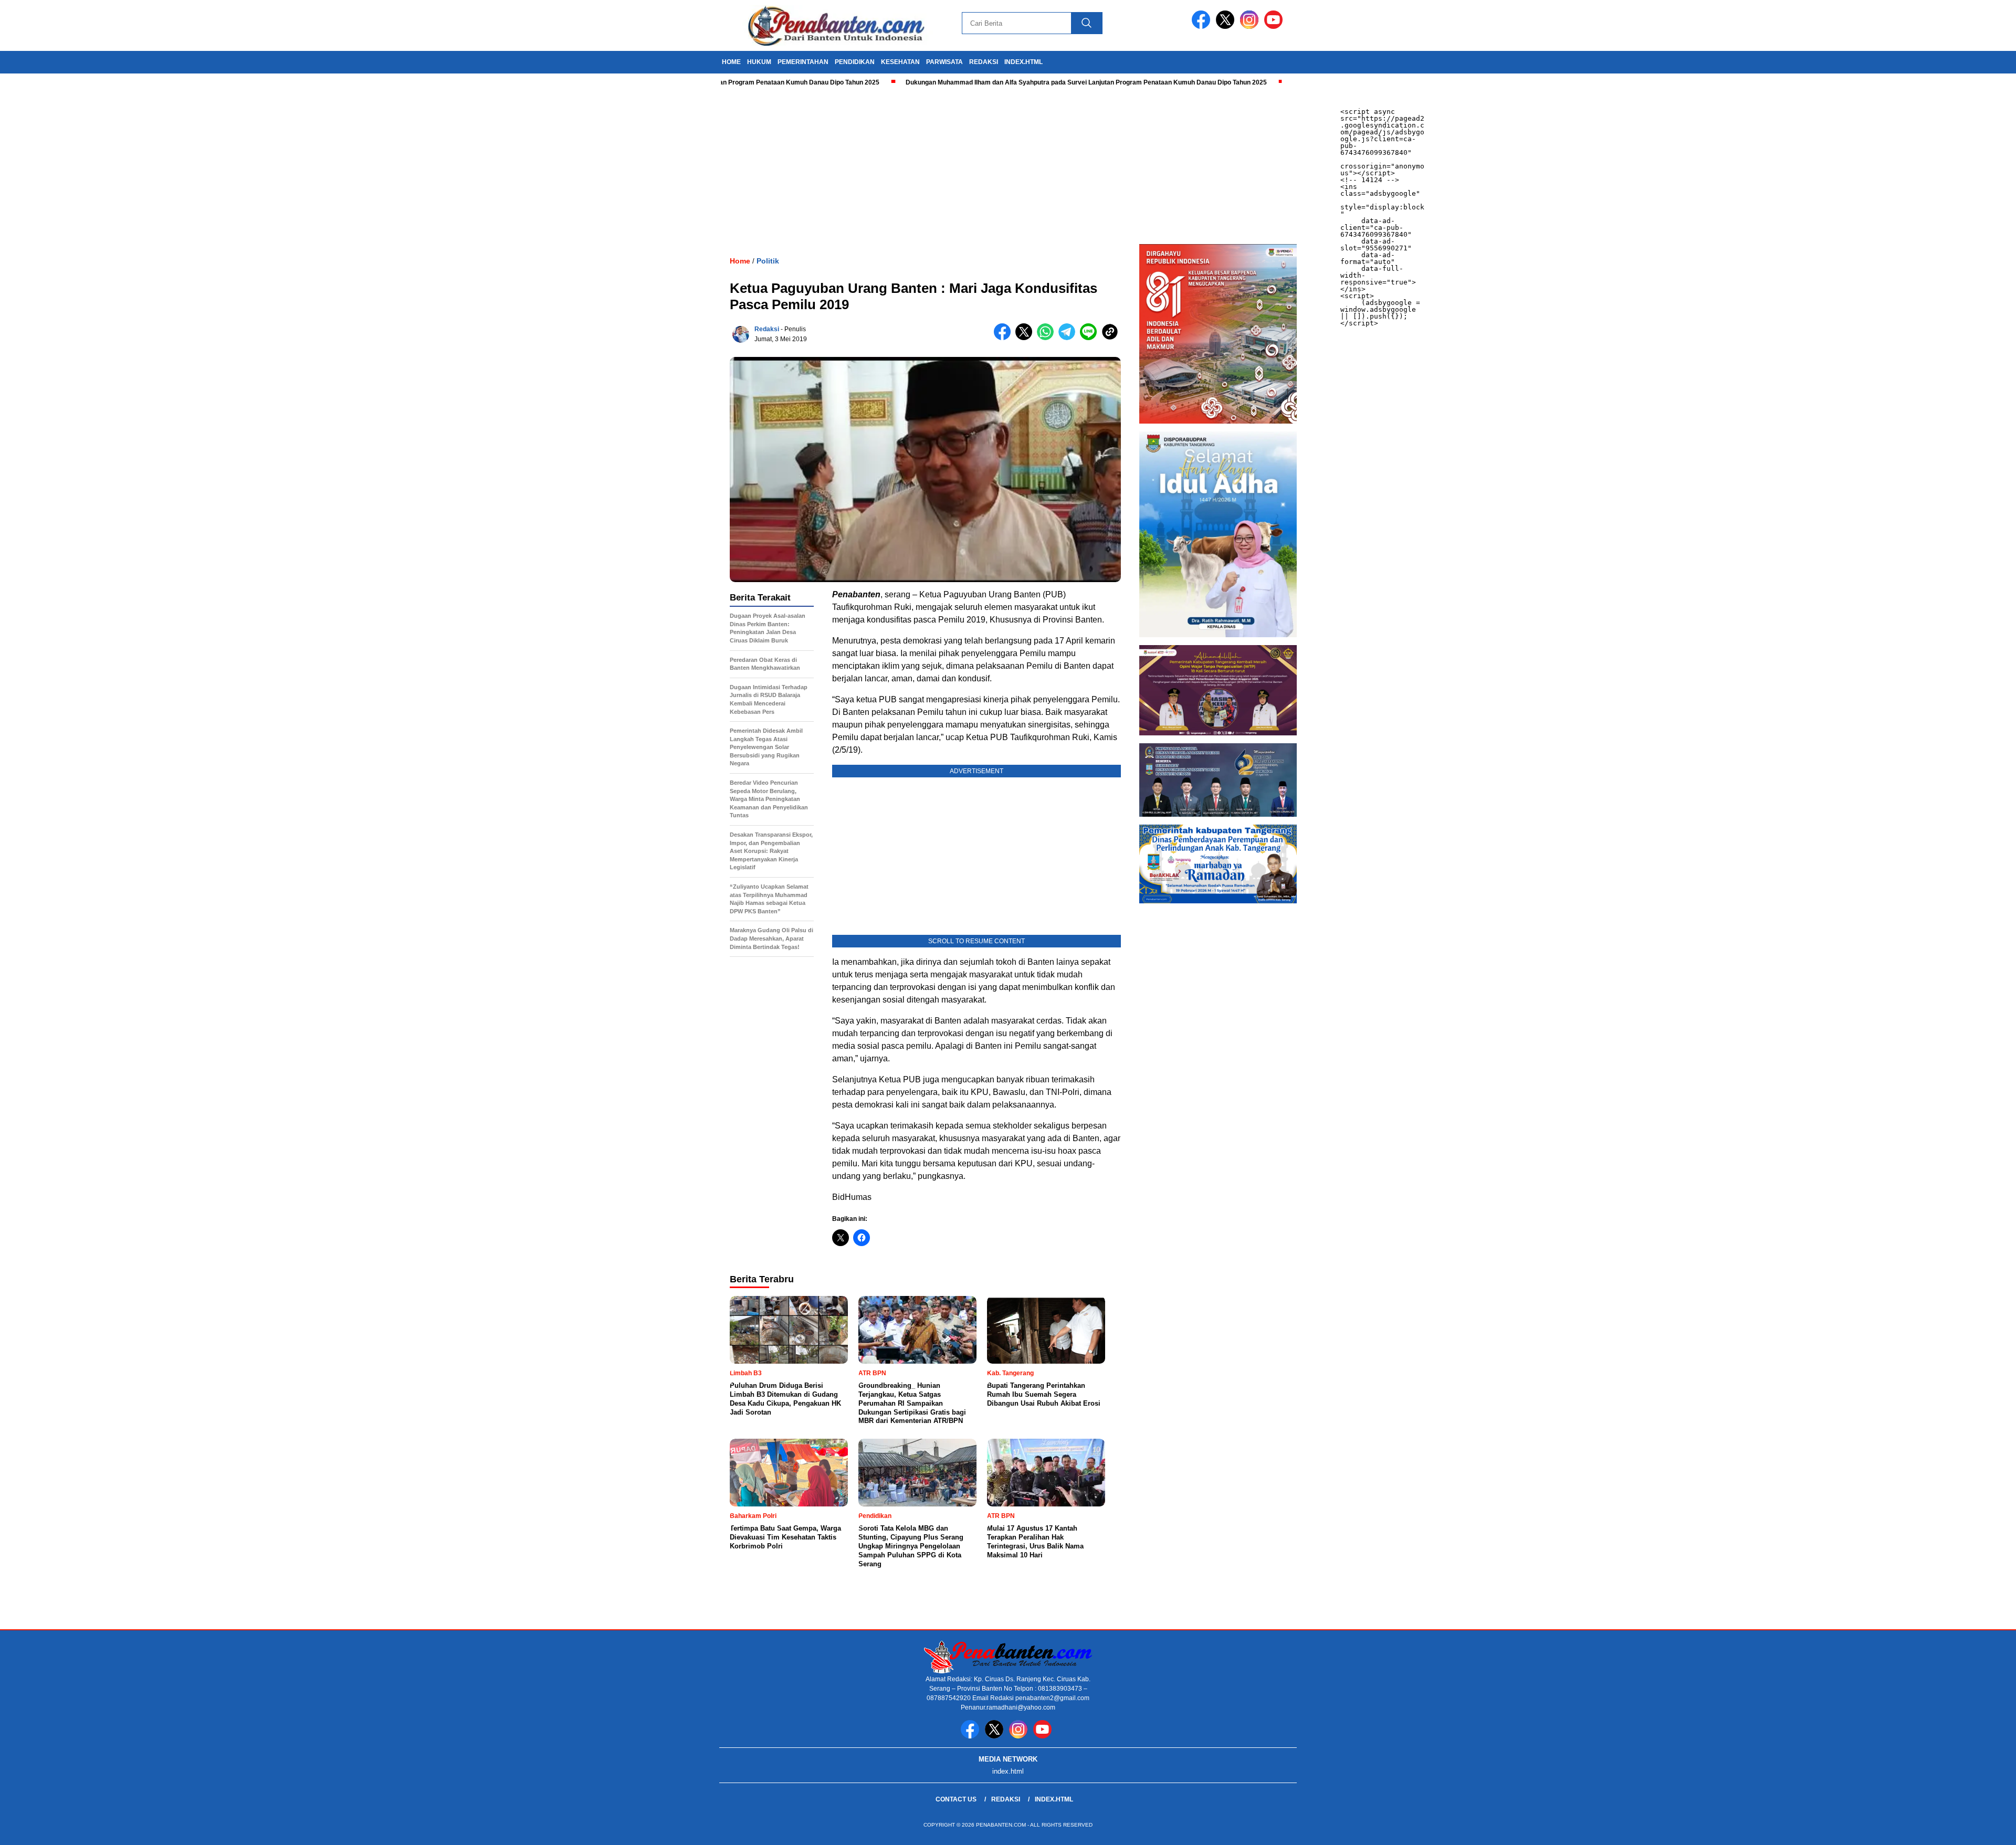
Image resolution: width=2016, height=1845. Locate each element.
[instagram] (1251, 27)
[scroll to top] (1947, 1829)
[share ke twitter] (1026, 338)
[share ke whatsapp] (1048, 338)
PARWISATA (944, 62)
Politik (768, 261)
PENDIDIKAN (855, 62)
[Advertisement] (315, 165)
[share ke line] (1091, 338)
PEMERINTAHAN (803, 62)
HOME (731, 62)
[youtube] (1275, 27)
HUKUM (759, 62)
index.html (1023, 62)
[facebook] (1203, 27)
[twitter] (1227, 27)
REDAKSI (984, 62)
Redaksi (767, 329)
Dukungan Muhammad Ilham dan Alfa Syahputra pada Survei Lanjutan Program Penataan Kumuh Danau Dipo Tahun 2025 (1010, 82)
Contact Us (956, 1799)
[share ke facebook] (1005, 338)
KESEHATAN (900, 62)
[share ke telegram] (1069, 338)
